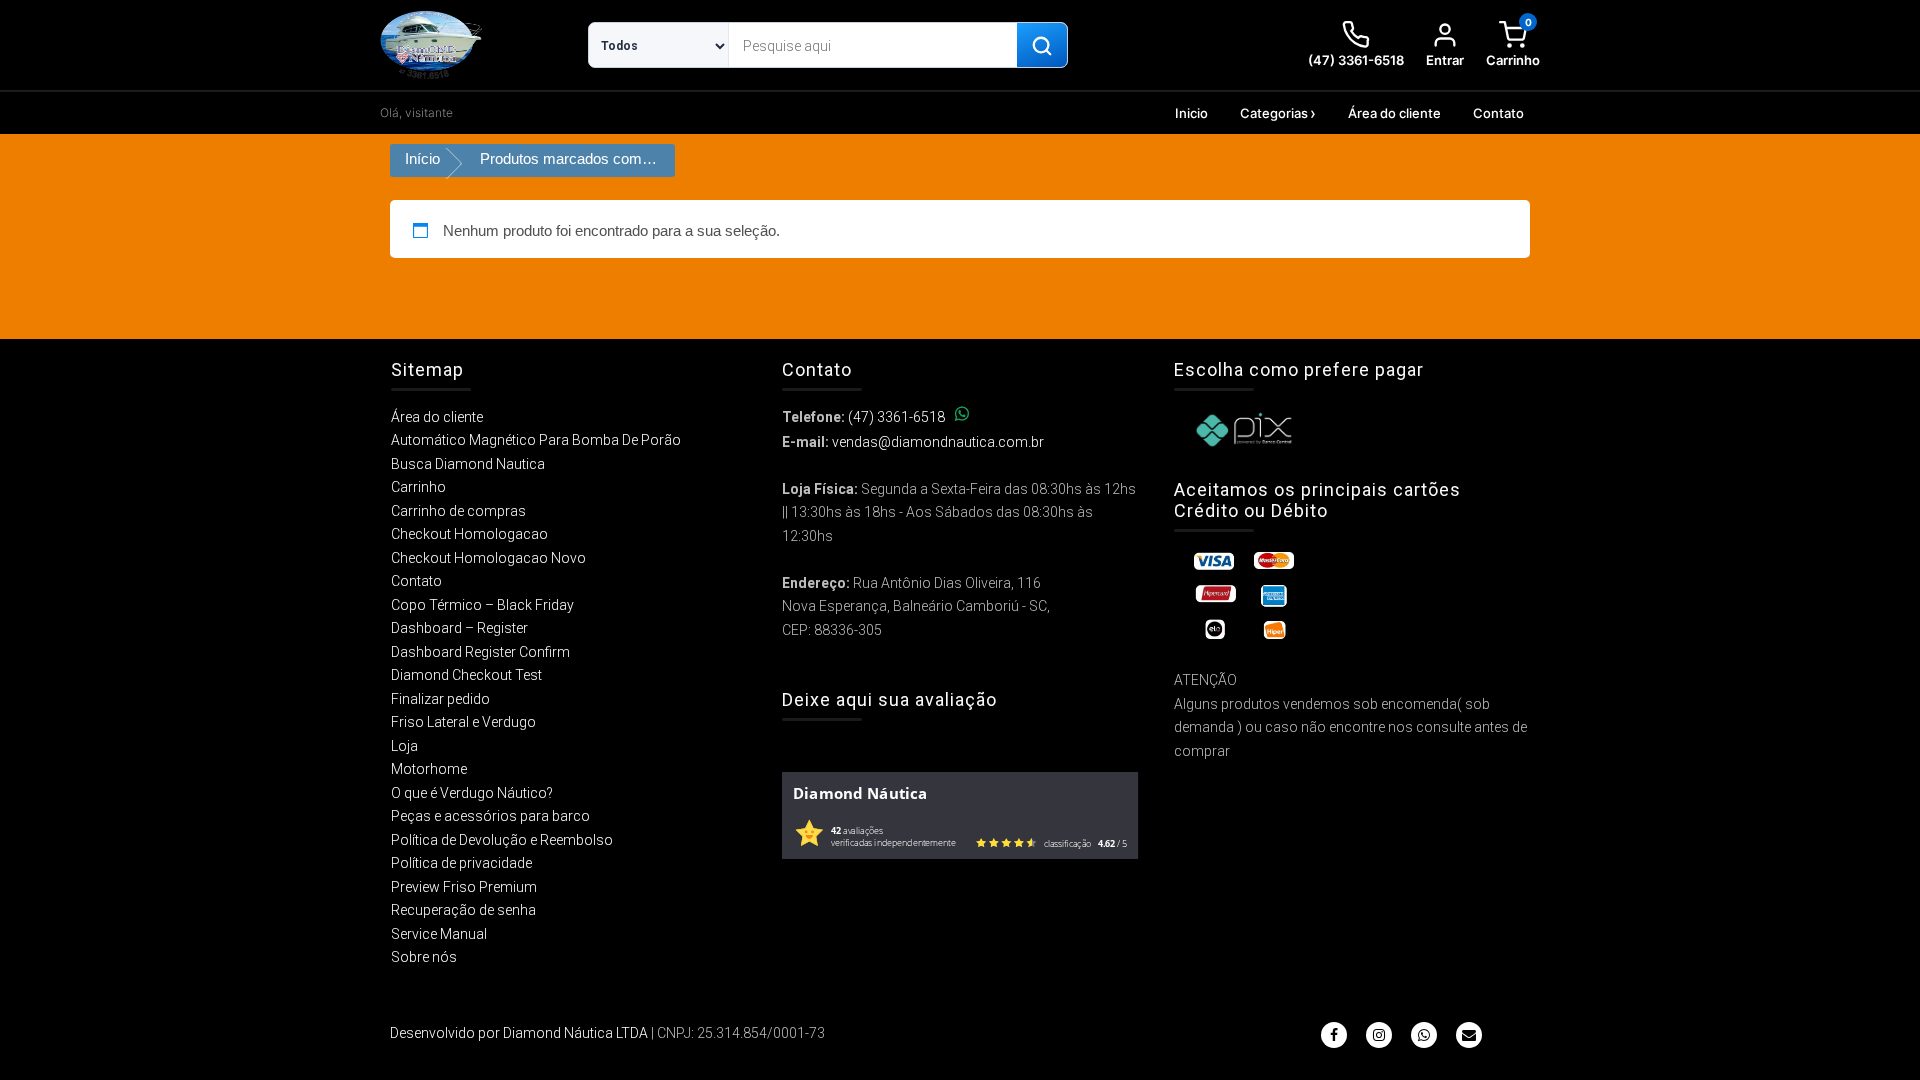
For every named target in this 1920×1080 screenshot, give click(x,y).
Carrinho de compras (458, 511)
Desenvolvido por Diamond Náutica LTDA (519, 1033)
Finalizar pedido (440, 699)
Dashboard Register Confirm (480, 652)
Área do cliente (1394, 113)
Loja (404, 746)
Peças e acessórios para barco (490, 816)
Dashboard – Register (459, 628)
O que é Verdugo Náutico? (472, 793)
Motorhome (429, 769)
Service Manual (439, 934)
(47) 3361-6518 (896, 417)
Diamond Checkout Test (466, 675)
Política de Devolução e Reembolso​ (502, 840)
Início (422, 158)
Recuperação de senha (463, 910)
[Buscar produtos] (1042, 46)
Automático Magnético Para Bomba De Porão (536, 440)
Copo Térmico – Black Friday (482, 605)
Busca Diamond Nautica (468, 464)
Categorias (1274, 113)
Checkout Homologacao (469, 534)
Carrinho (418, 487)
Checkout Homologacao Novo (488, 558)
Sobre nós (424, 957)
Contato (1498, 113)
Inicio (1191, 113)
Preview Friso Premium (464, 887)
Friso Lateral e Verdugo (463, 722)
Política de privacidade (461, 863)
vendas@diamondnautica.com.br (938, 442)
